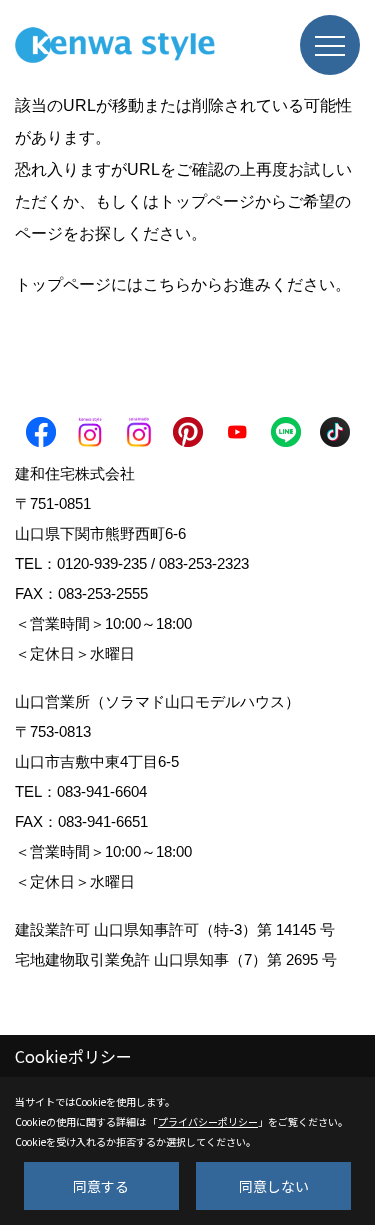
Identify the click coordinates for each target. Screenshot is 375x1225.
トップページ (207, 201)
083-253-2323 (204, 563)
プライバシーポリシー (208, 1121)
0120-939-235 (102, 563)
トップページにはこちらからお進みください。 (183, 284)
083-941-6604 (102, 791)
